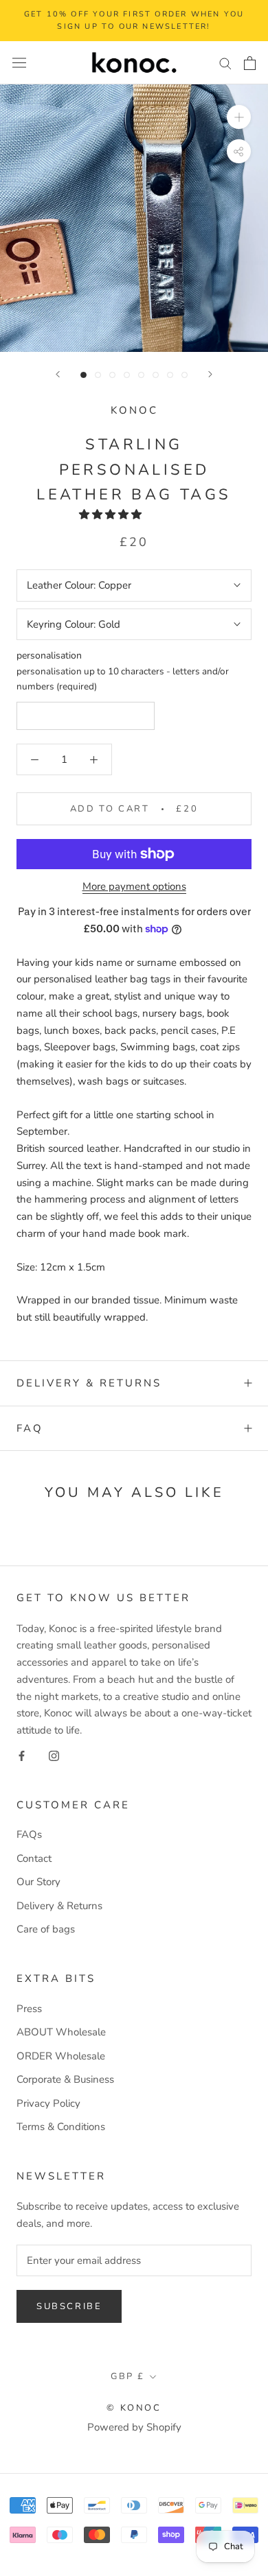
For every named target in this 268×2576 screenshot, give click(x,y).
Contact (34, 1858)
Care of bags (46, 1929)
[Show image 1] (83, 375)
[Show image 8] (185, 375)
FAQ (30, 1428)
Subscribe (69, 2306)
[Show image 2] (98, 375)
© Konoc (134, 2408)
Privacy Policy (48, 2103)
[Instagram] (54, 1755)
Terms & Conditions (61, 2127)
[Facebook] (22, 1755)
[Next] (210, 374)
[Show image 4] (127, 375)
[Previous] (58, 374)
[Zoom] (239, 117)
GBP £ (128, 2376)
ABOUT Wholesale (61, 2032)
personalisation (49, 655)
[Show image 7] (170, 375)
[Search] (225, 63)
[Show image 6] (156, 375)
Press (29, 2009)
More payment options (134, 886)
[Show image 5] (141, 375)
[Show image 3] (112, 375)
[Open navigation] (19, 63)
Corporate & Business (65, 2079)
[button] (112, 515)
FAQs (29, 1834)
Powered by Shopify (134, 2427)
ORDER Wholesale (61, 2056)
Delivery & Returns (89, 1383)
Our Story (38, 1882)
